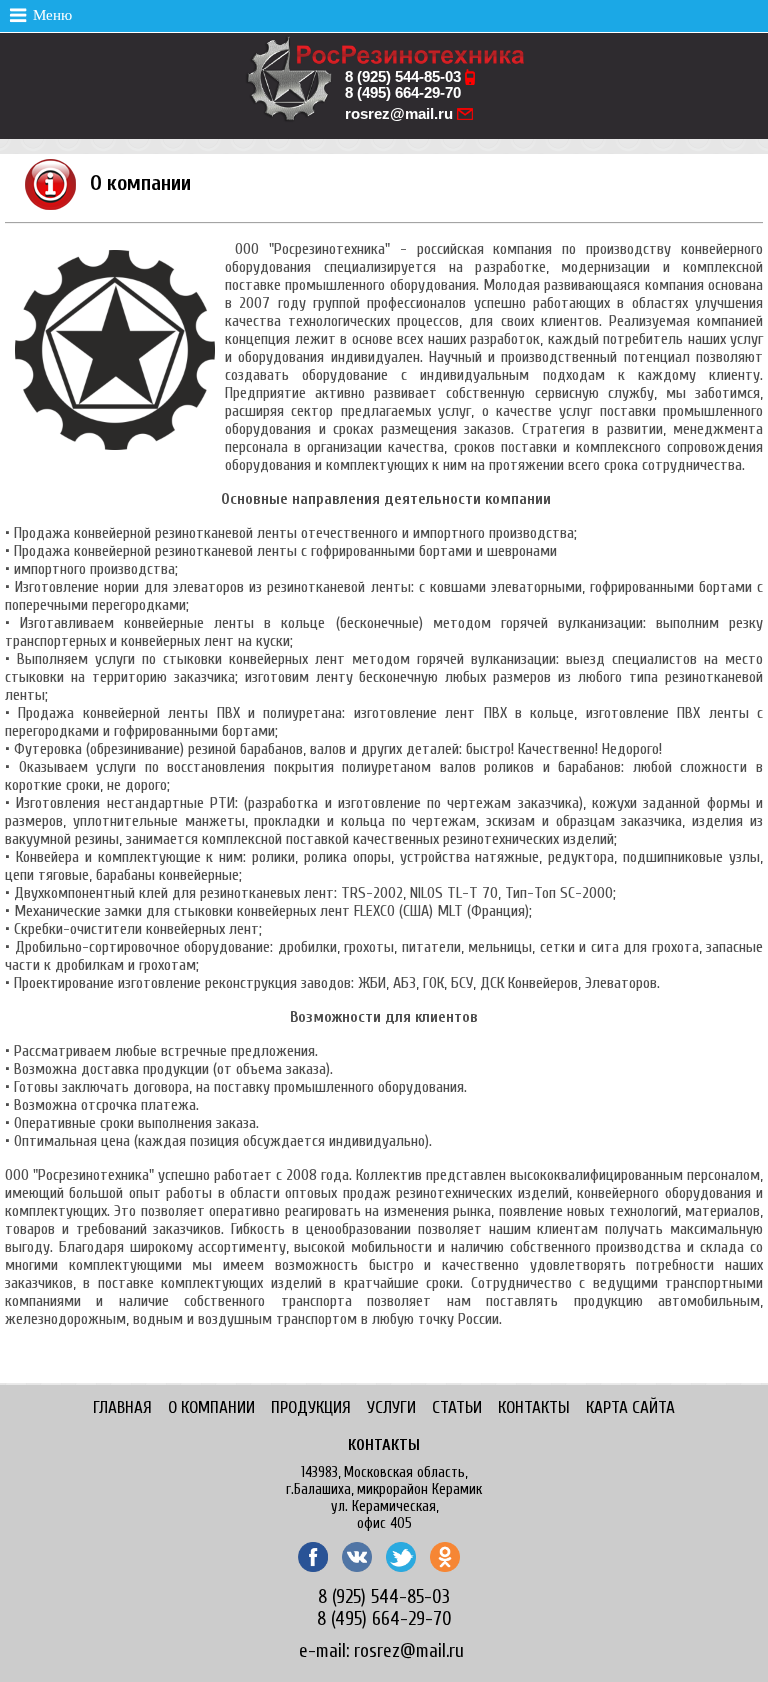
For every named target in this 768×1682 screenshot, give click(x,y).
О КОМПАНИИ (211, 1407)
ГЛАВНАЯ (122, 1407)
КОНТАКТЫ (534, 1407)
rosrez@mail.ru (399, 114)
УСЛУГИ (391, 1407)
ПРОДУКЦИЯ (311, 1407)
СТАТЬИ (457, 1407)
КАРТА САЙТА (630, 1407)
